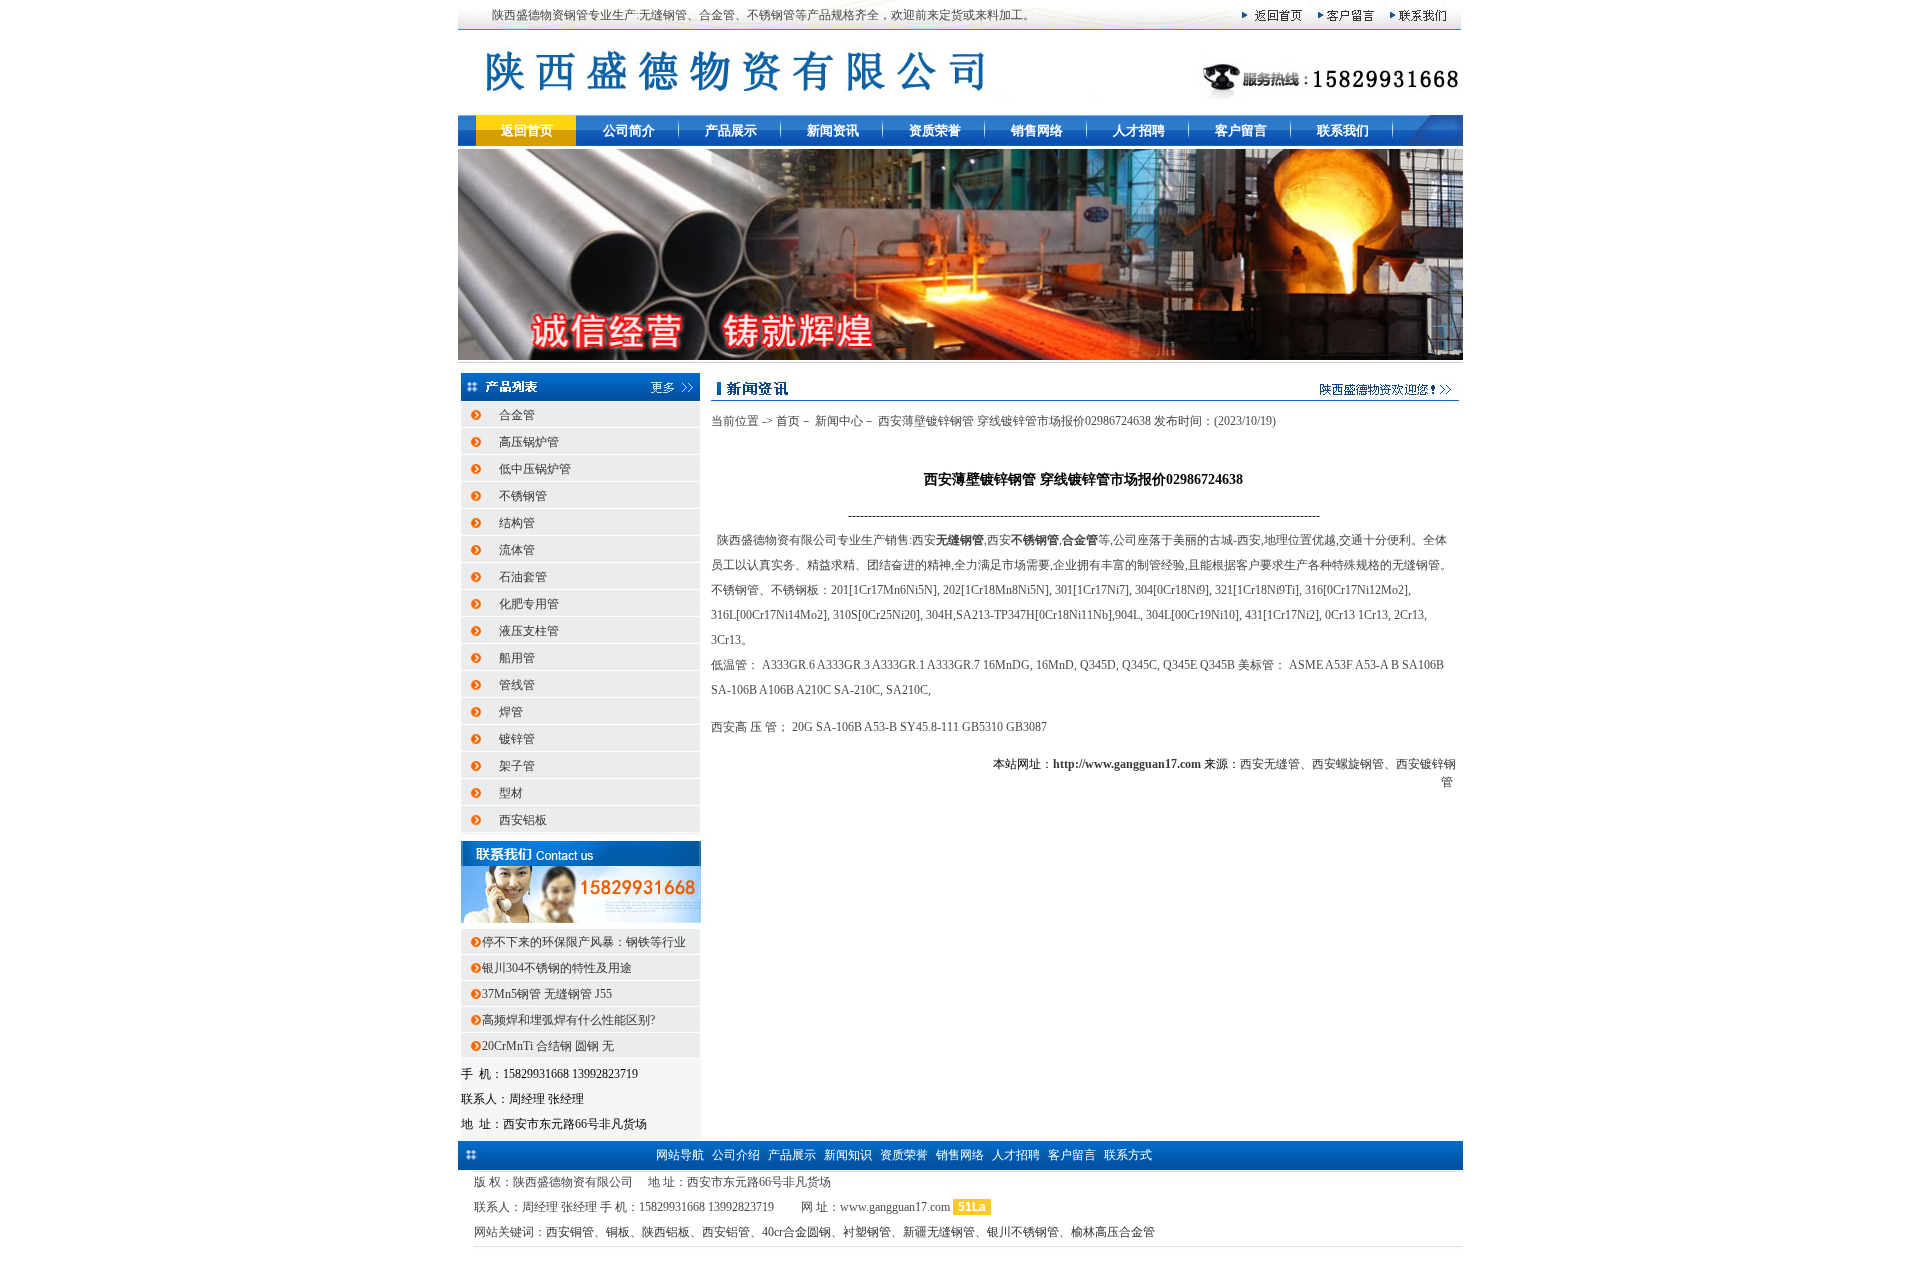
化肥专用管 (529, 604)
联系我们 (1343, 130)
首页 (788, 421)
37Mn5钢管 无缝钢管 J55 (548, 994)
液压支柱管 (529, 631)
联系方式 (1128, 1155)
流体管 (517, 550)
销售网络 (1037, 130)
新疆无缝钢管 (939, 1232)
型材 (511, 793)
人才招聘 (1139, 130)
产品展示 (731, 130)
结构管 (517, 523)
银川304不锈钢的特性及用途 (558, 968)
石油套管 (523, 577)
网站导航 (680, 1155)
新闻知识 (848, 1155)
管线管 (517, 685)
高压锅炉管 (529, 442)
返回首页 (527, 130)
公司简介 (629, 130)
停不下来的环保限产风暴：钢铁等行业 (585, 942)
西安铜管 (570, 1232)
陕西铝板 (666, 1232)
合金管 (517, 415)
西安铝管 (726, 1232)
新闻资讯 (833, 130)
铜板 (618, 1232)
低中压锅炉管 (535, 469)
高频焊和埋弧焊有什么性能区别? (570, 1020)
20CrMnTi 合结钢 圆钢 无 (549, 1046)
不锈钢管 (523, 496)
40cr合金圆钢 (796, 1232)
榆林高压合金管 (1113, 1232)
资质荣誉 (935, 130)
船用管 (517, 658)
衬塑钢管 (867, 1232)
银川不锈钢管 (1023, 1232)
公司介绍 (736, 1155)
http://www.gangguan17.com (1127, 764)
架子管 (517, 766)
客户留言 (1241, 130)
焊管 (511, 712)
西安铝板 (523, 820)
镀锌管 (517, 739)
